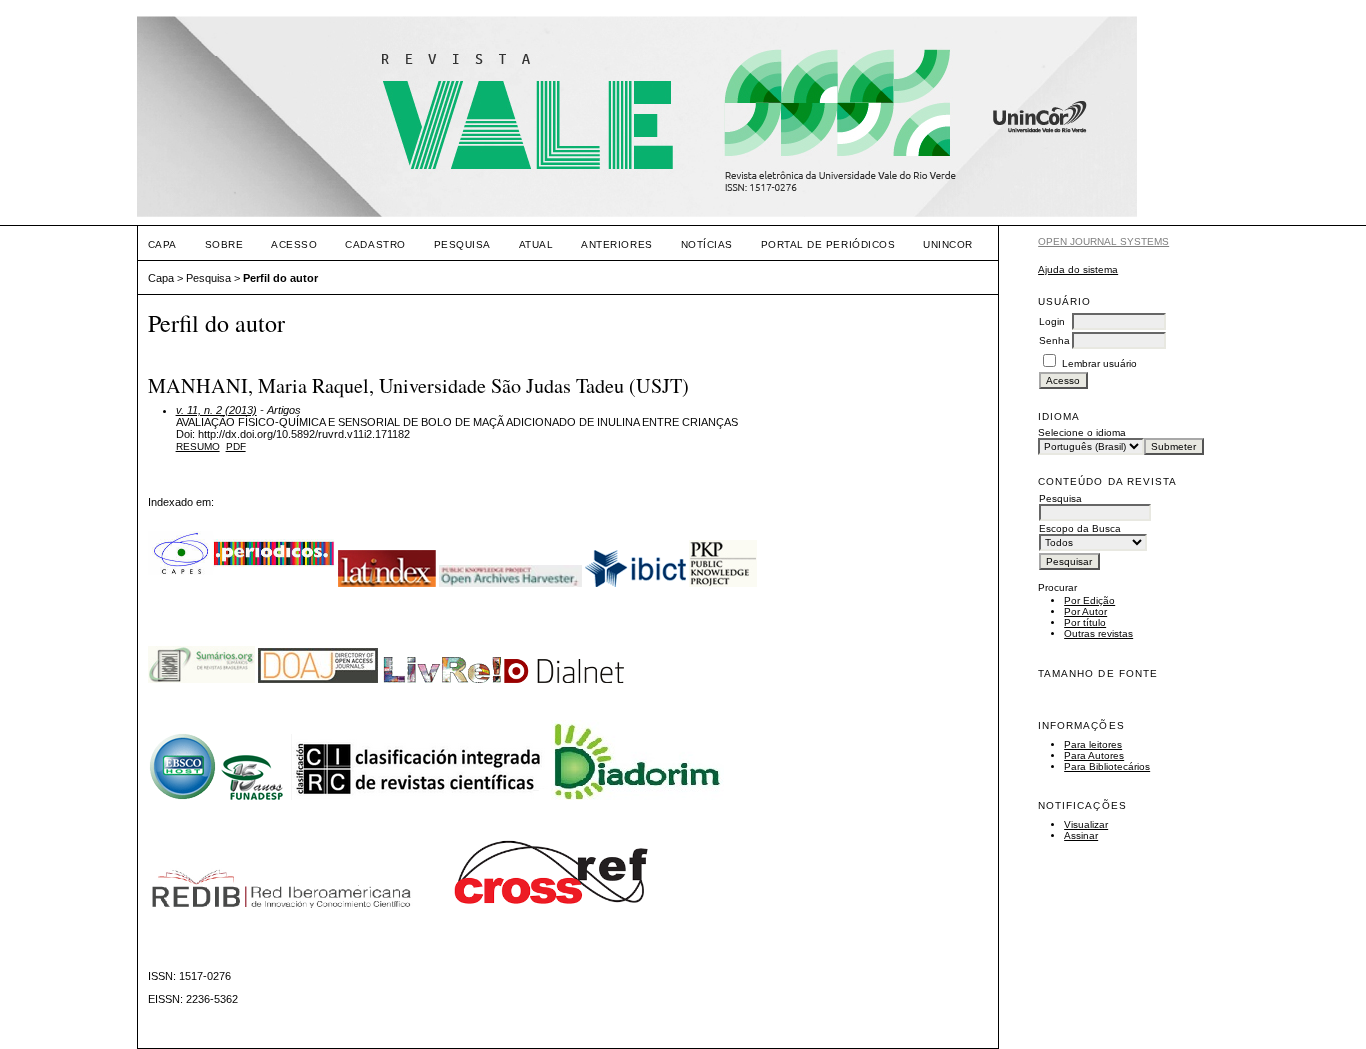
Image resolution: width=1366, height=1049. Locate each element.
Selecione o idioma (1082, 432)
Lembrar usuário (1099, 363)
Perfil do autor (280, 278)
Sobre (224, 244)
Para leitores (1093, 744)
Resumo (198, 446)
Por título (1085, 622)
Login (1052, 321)
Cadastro (375, 244)
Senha (1054, 340)
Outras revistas (1098, 633)
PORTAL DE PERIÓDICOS (828, 244)
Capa (162, 244)
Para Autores (1094, 755)
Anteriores (616, 244)
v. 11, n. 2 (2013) (216, 410)
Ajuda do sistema (1078, 269)
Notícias (707, 244)
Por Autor (1085, 611)
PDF (236, 446)
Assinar (1081, 835)
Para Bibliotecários (1107, 766)
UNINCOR (948, 244)
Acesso (294, 244)
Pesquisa (462, 244)
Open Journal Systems (1103, 241)
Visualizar (1086, 824)
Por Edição (1089, 600)
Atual (536, 244)
